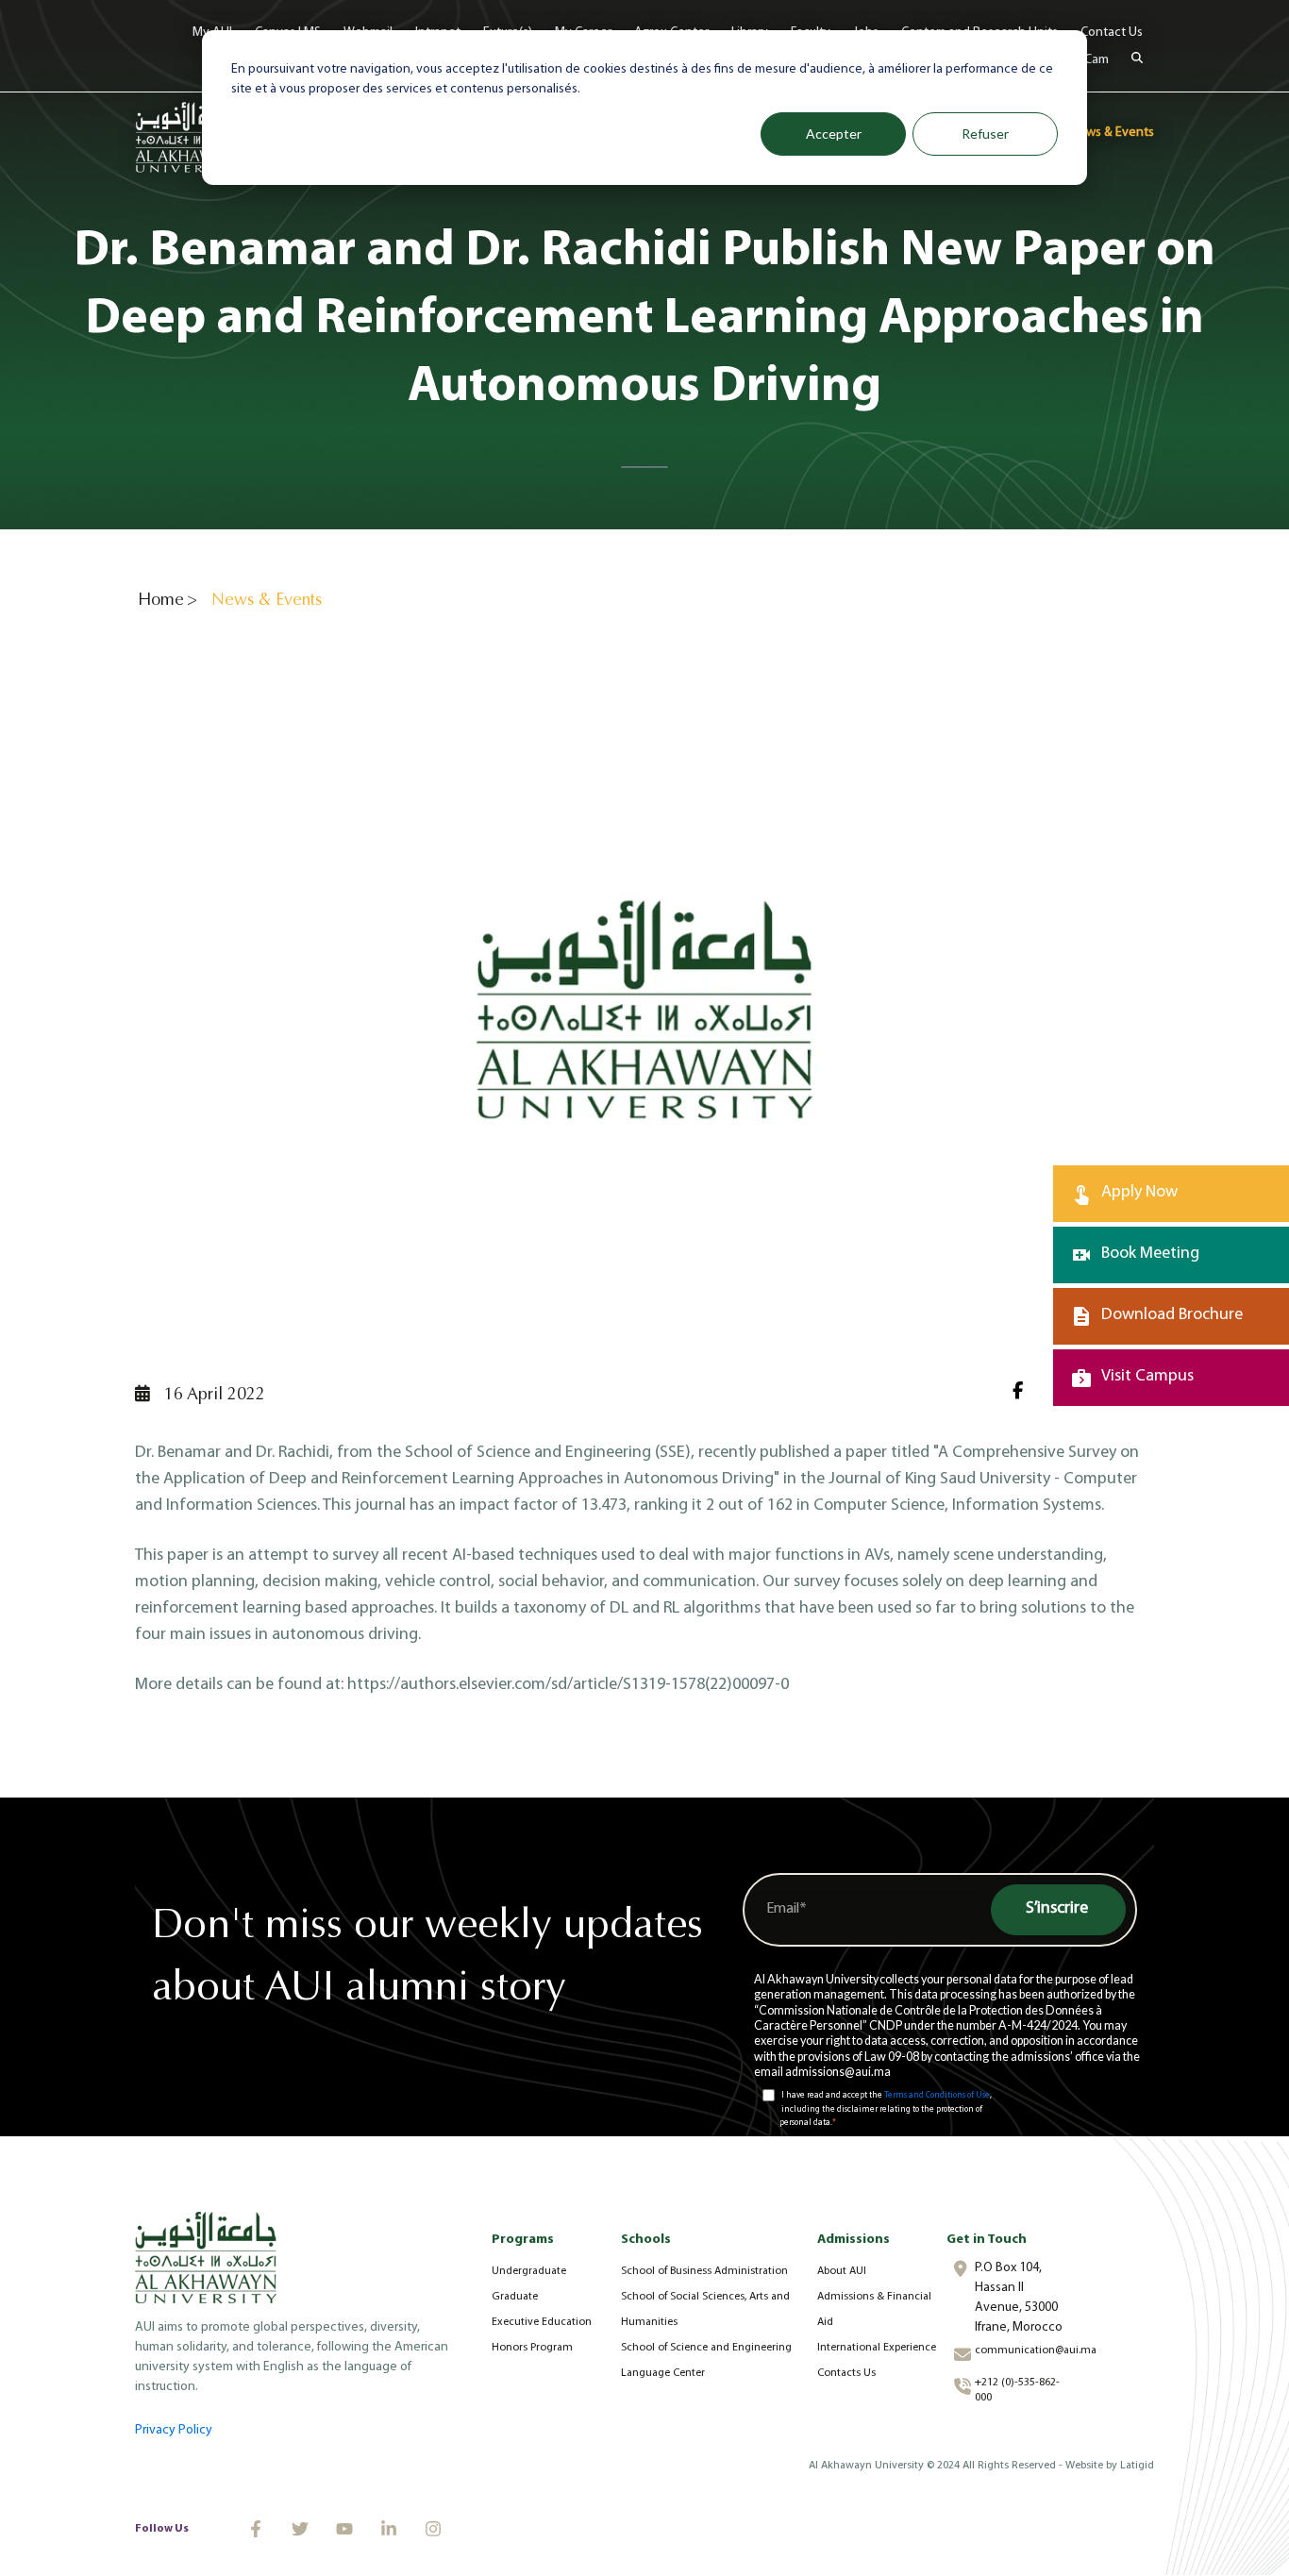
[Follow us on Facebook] (256, 2529)
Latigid (1137, 2466)
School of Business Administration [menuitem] (704, 2271)
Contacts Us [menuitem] (846, 2373)
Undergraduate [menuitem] (529, 2271)
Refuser (985, 134)
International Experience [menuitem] (877, 2348)
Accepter (834, 134)
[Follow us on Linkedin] (389, 2529)
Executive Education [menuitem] (542, 2322)
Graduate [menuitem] (515, 2297)
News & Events (1112, 133)
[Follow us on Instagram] (433, 2529)
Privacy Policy (174, 2430)
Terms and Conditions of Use (937, 2095)
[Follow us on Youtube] (344, 2529)
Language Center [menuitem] (663, 2373)
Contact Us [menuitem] (1112, 33)
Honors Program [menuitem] (532, 2348)
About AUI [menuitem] (842, 2271)
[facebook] (1024, 1394)
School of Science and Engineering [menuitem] (706, 2348)
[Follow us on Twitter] (300, 2529)
